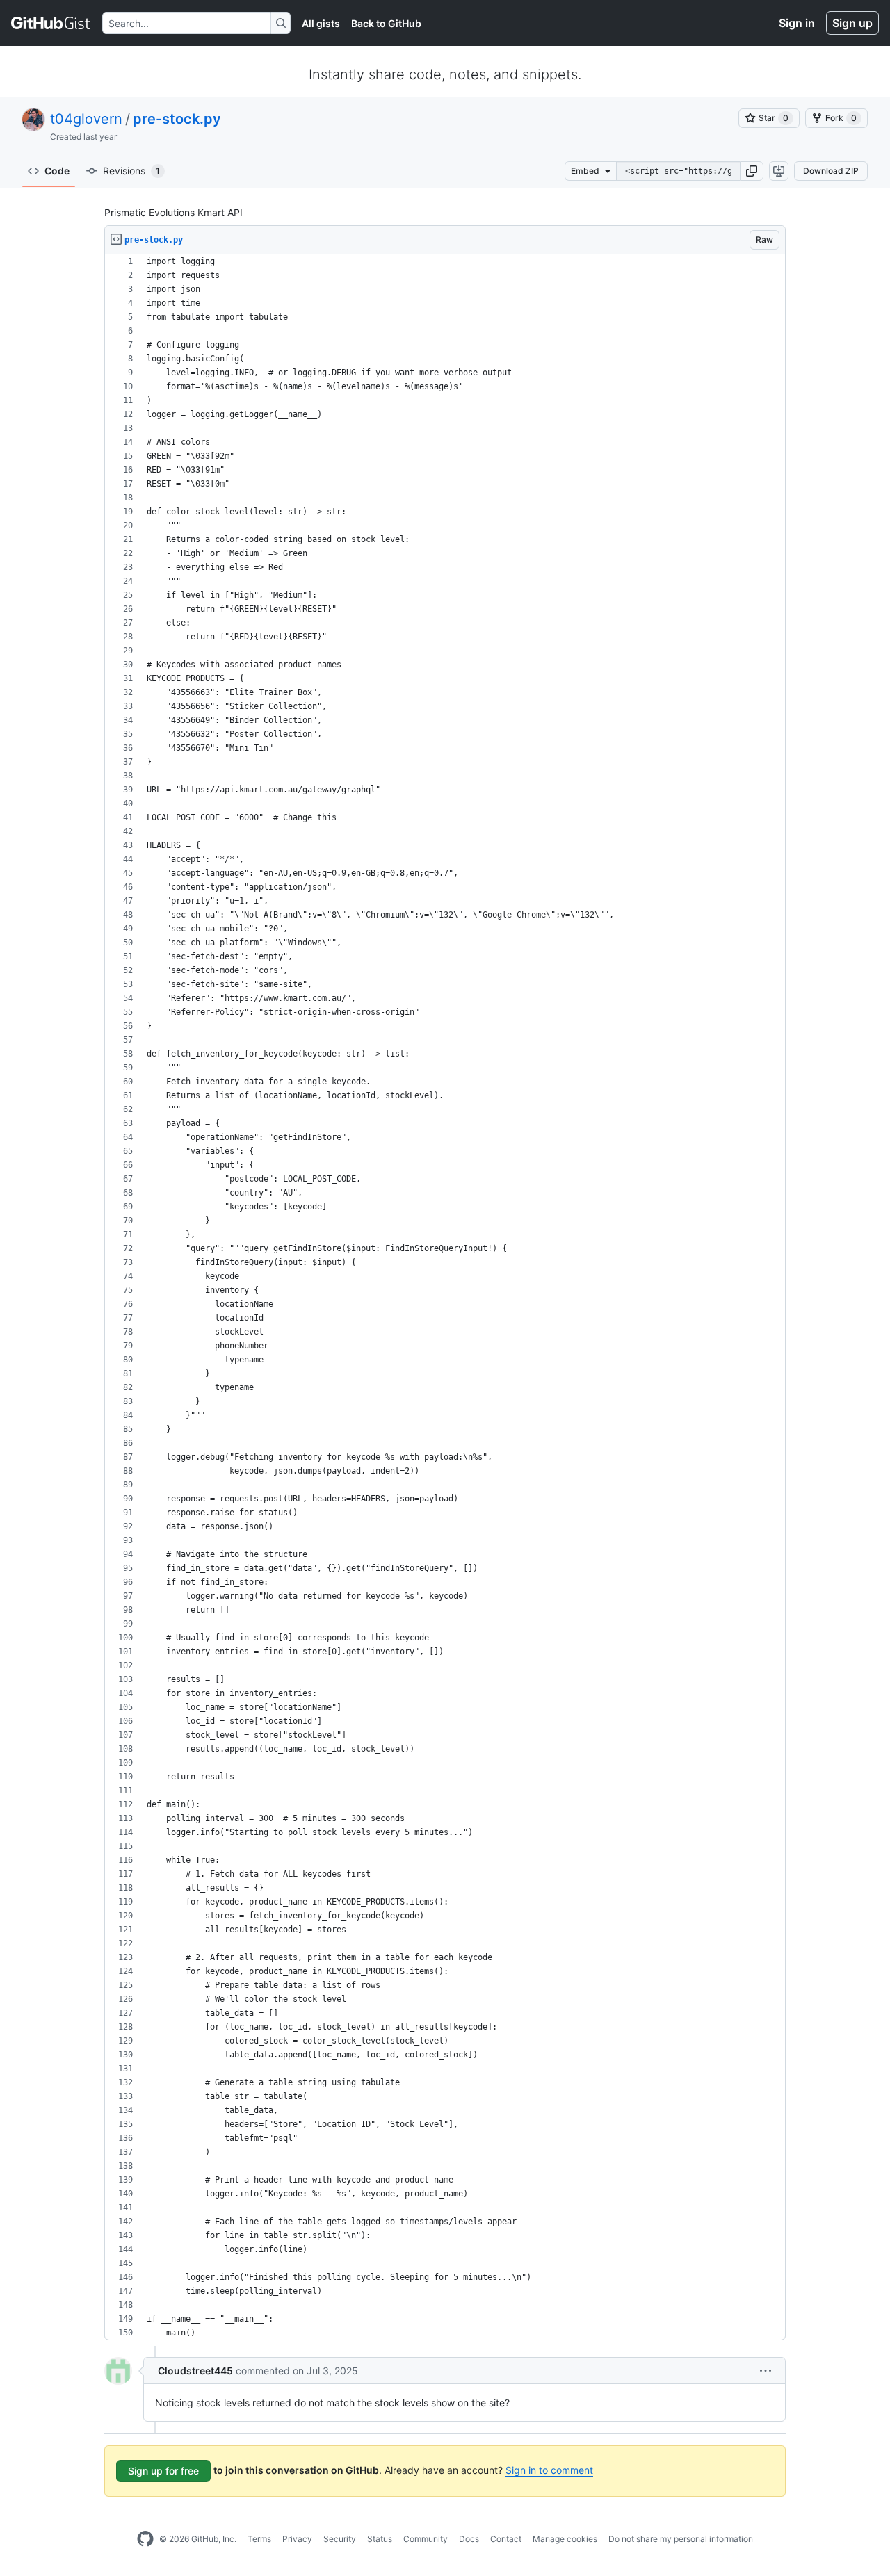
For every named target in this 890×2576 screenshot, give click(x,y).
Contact (506, 2539)
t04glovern (86, 119)
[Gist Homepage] (51, 23)
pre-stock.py (177, 119)
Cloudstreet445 (195, 2371)
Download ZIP (831, 171)
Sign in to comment (549, 2470)
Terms (259, 2539)
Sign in (797, 23)
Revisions (131, 171)
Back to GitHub (386, 23)
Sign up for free (163, 2471)
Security (340, 2539)
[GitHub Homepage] (145, 2539)
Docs (469, 2539)
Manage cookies (565, 2539)
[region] (445, 1297)
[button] (752, 171)
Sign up (852, 23)
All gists (321, 23)
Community (426, 2539)
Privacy (297, 2539)
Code (57, 171)
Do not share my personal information (681, 2539)
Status (380, 2539)
